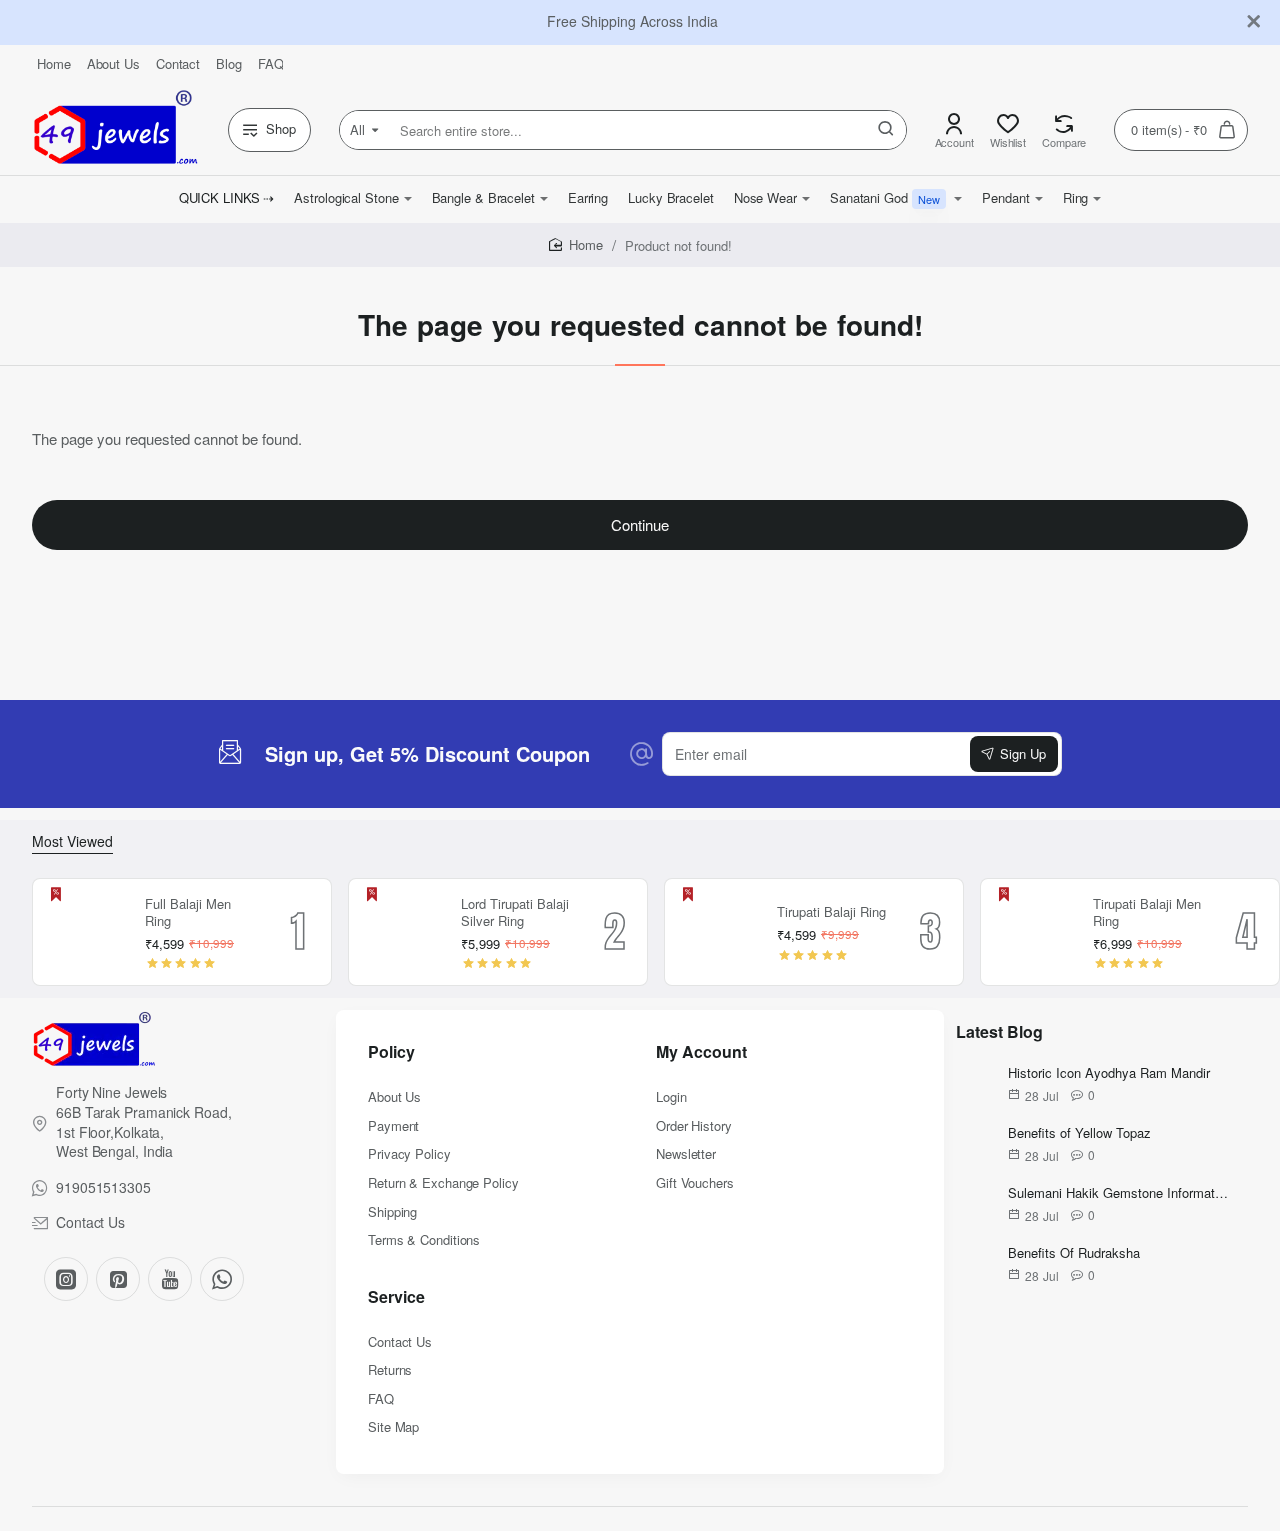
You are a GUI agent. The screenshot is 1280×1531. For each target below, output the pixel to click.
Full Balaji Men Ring (188, 913)
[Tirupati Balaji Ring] (718, 932)
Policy (391, 1052)
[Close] (1254, 22)
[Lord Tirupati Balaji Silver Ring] (402, 932)
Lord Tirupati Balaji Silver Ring (515, 913)
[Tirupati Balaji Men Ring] (1034, 932)
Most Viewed (72, 841)
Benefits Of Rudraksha (1074, 1253)
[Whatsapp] (222, 1279)
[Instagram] (66, 1279)
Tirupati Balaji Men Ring (1147, 913)
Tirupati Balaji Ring (831, 912)
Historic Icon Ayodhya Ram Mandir (1109, 1073)
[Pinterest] (118, 1279)
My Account (701, 1052)
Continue (640, 524)
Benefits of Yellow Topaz (1079, 1133)
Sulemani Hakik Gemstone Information (1118, 1193)
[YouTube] (170, 1279)
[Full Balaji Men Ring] (86, 932)
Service (396, 1297)
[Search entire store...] (886, 130)
